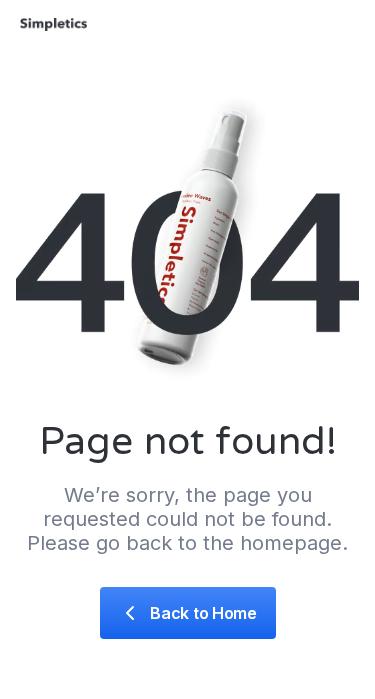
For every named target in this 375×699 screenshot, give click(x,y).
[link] (188, 613)
